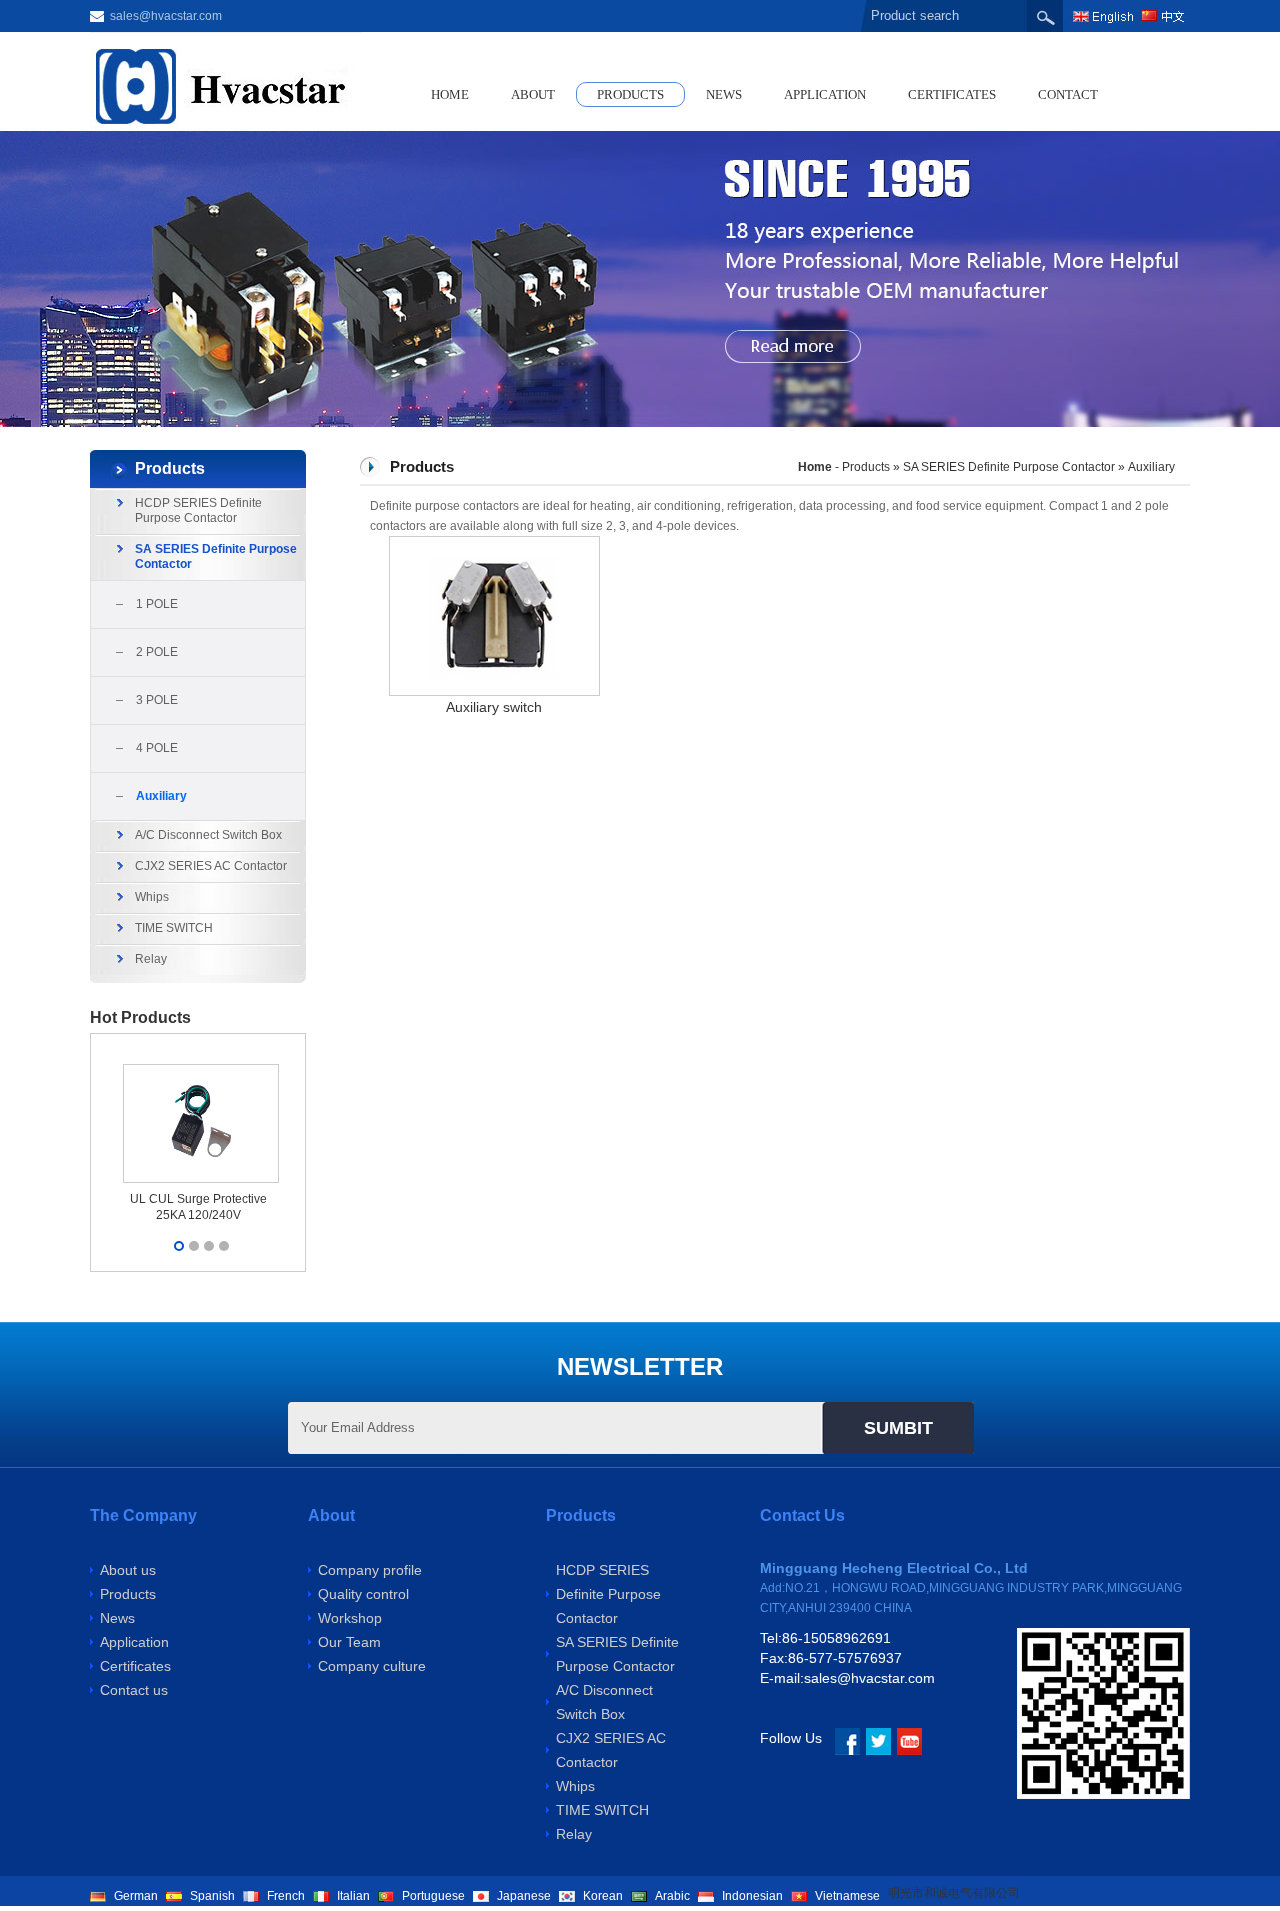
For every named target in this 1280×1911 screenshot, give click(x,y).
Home (450, 94)
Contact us (134, 1690)
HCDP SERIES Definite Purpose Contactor (198, 510)
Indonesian (752, 1896)
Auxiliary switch (494, 707)
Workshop (350, 1618)
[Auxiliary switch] (494, 546)
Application (825, 94)
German (136, 1896)
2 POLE (157, 652)
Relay (151, 959)
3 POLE (157, 700)
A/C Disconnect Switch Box (208, 835)
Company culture (372, 1666)
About (533, 94)
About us (128, 1570)
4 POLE (157, 748)
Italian (353, 1896)
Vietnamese (847, 1896)
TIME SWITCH (174, 928)
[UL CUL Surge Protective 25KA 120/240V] (201, 1064)
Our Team (349, 1642)
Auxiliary (161, 796)
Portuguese (433, 1896)
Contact (1068, 94)
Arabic (672, 1896)
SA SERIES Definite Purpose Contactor (216, 556)
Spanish (212, 1896)
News (724, 94)
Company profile (370, 1570)
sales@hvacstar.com (166, 16)
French (286, 1896)
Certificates (952, 94)
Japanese (524, 1896)
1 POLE (157, 604)
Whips (152, 897)
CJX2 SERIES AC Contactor (211, 866)
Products (630, 94)
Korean (603, 1896)
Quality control (363, 1594)
